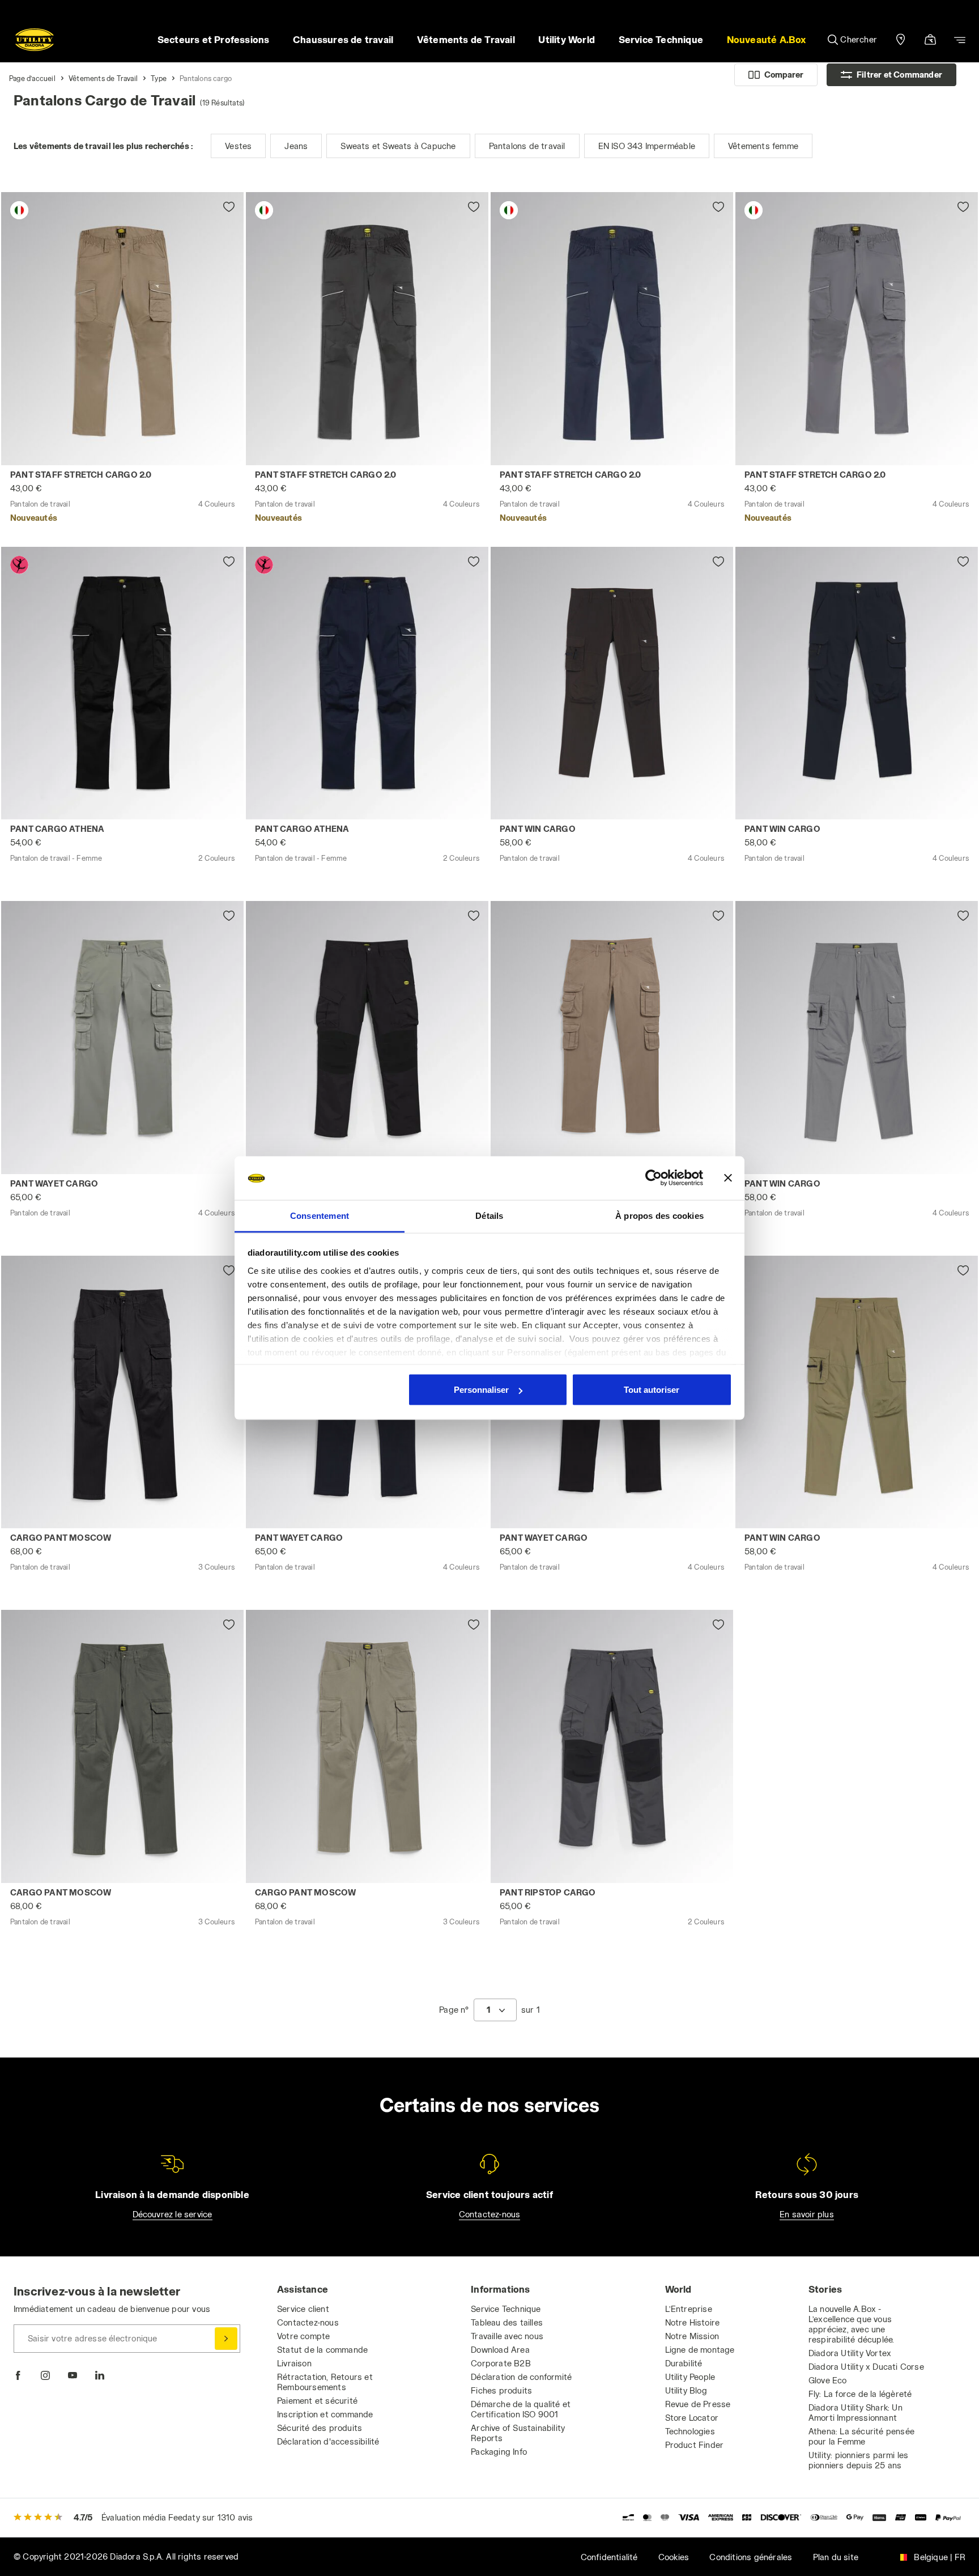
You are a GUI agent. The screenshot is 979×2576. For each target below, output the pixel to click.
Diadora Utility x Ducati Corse (866, 2367)
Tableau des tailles (507, 2322)
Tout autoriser (652, 1390)
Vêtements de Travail (103, 78)
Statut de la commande (322, 2350)
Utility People (690, 2377)
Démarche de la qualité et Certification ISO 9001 (521, 2409)
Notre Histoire (693, 2322)
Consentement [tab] (320, 1215)
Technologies (690, 2431)
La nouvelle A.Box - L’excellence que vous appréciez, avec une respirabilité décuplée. (852, 2324)
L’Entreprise (689, 2309)
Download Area (500, 2350)
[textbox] (488, 2010)
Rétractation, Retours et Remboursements (325, 2382)
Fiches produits (501, 2390)
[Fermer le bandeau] (728, 1178)
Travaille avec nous (507, 2336)
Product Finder (695, 2445)
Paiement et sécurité (317, 2401)
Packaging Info (499, 2452)
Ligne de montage (700, 2350)
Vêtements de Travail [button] (466, 39)
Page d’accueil (32, 78)
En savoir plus (807, 2214)
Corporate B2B (501, 2363)
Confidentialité (609, 2557)
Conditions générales (751, 2557)
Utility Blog (686, 2390)
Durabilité (684, 2363)
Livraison (294, 2363)
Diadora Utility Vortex (850, 2353)
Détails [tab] (489, 1215)
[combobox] (495, 2010)
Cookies (674, 2557)
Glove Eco (828, 2380)
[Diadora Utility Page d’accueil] (35, 40)
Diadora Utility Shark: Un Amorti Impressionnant (855, 2413)
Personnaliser (481, 1390)
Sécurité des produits (320, 2428)
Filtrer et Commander (899, 75)
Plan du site (836, 2557)
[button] (767, 40)
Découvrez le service (173, 2214)
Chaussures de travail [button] (343, 39)
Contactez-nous (490, 2214)
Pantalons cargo (206, 78)
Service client (303, 2309)
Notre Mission (692, 2336)
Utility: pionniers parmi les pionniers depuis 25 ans (859, 2460)
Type (159, 78)
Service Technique (506, 2309)
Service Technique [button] (661, 39)
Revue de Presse (698, 2404)
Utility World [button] (567, 39)
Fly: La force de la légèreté (860, 2394)
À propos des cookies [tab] (659, 1215)
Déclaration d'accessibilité (328, 2441)
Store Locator (692, 2418)
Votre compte (303, 2336)
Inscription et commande (325, 2414)
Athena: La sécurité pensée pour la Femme (861, 2436)
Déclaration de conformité (521, 2377)
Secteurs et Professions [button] (214, 39)
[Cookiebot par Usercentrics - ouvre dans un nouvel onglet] (654, 1178)
